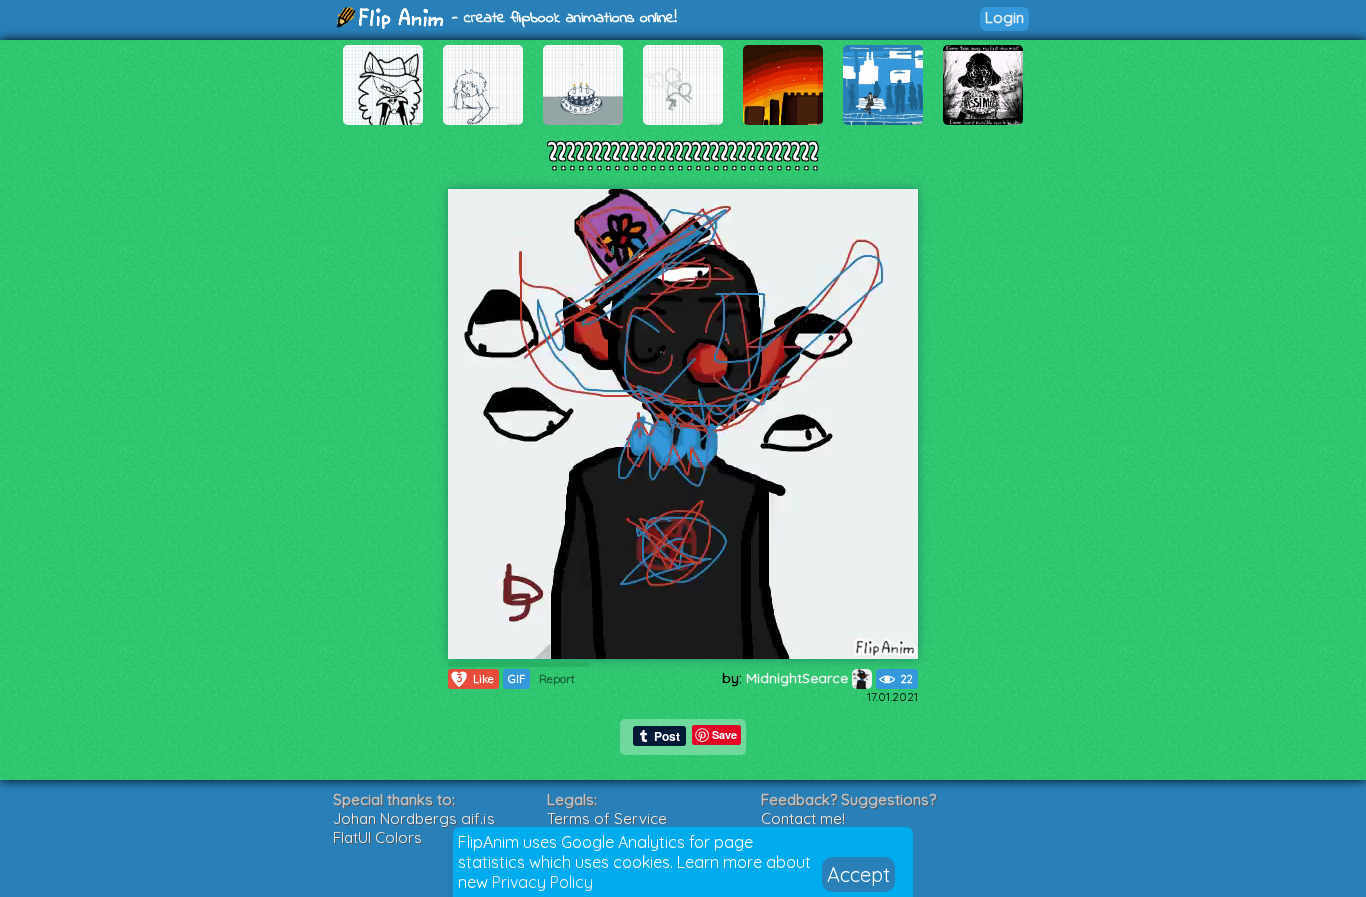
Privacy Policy (542, 882)
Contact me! (803, 818)
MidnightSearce (799, 678)
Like (476, 678)
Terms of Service (607, 818)
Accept (858, 874)
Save (724, 734)
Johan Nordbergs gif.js (414, 818)
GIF (516, 679)
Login (1004, 17)
